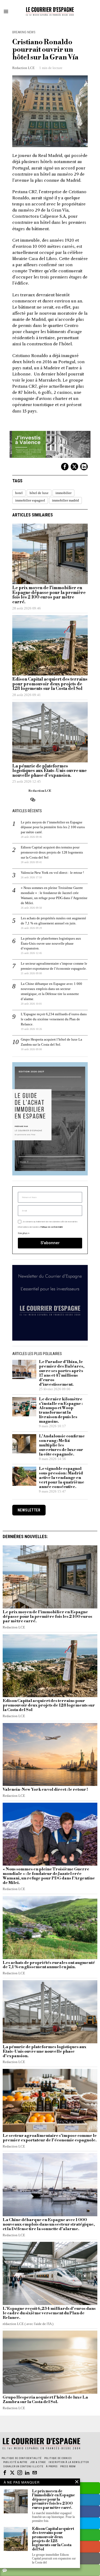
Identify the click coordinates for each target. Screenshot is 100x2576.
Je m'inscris (50, 1358)
